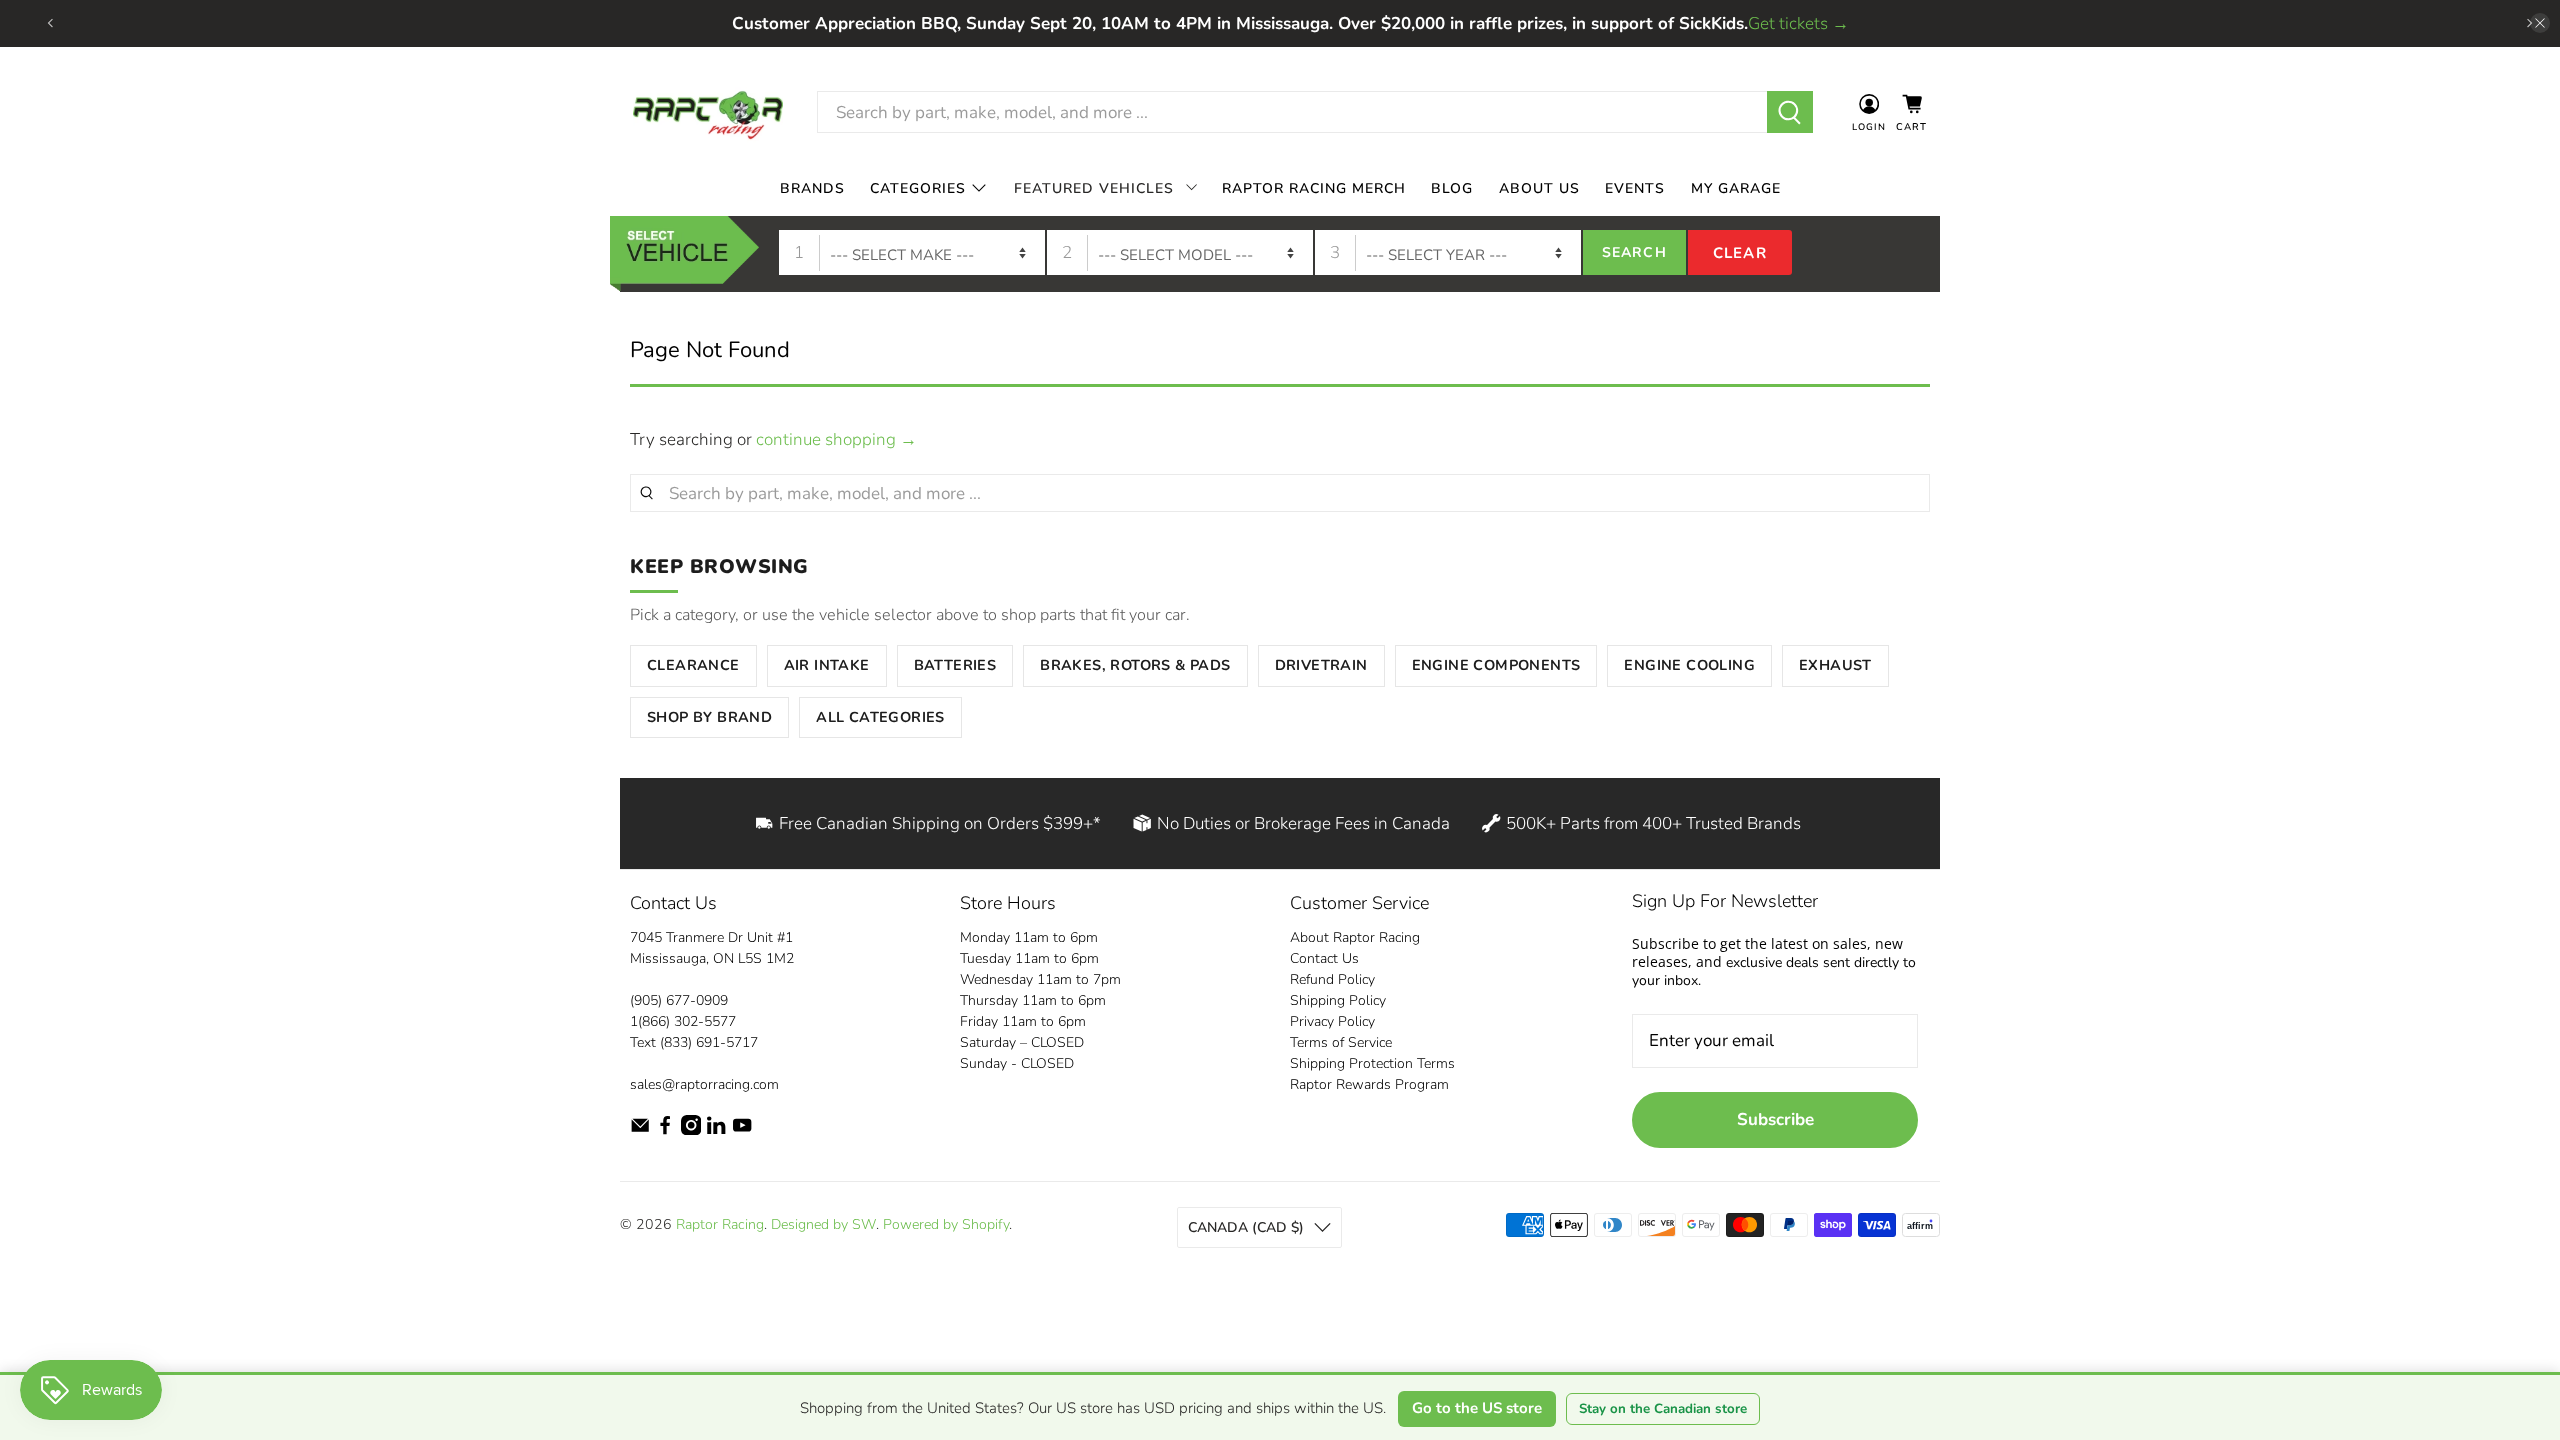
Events (1635, 187)
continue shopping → (836, 439)
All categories (880, 717)
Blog (1452, 187)
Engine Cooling (1689, 665)
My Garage (1736, 187)
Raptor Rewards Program (1369, 1084)
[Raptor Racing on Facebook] (665, 1130)
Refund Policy (1332, 979)
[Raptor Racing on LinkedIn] (716, 1130)
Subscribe (1775, 1119)
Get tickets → (1798, 23)
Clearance (693, 665)
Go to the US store (1477, 1408)
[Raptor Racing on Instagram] (691, 1130)
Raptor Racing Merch (1314, 187)
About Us (1539, 187)
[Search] (1790, 112)
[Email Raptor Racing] (640, 1130)
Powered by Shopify (946, 1224)
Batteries (955, 665)
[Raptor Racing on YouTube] (742, 1130)
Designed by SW (823, 1224)
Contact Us (1324, 958)
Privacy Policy (1332, 1021)
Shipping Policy (1338, 1000)
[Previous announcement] (50, 23)
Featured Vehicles (1094, 187)
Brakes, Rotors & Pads (1135, 665)
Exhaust (1835, 665)
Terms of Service (1341, 1042)
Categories (918, 187)
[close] (2540, 23)
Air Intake (827, 665)
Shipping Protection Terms (1372, 1063)
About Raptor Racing (1355, 937)
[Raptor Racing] (708, 112)
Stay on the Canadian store (1663, 1409)
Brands (812, 187)
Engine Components (1496, 665)
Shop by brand (709, 717)
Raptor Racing (720, 1224)
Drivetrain (1321, 665)
